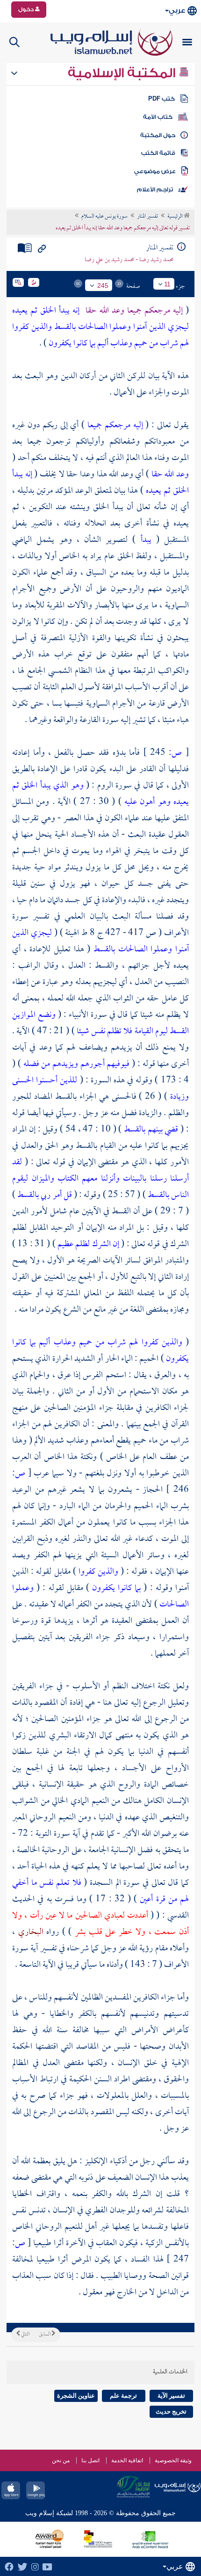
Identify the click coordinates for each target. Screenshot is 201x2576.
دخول (27, 9)
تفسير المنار (147, 217)
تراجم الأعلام (155, 190)
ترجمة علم (123, 2396)
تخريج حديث (171, 2412)
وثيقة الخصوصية (173, 2460)
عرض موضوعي (155, 171)
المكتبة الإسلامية (123, 73)
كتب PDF (162, 99)
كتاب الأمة (158, 117)
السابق (45, 2335)
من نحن (61, 2460)
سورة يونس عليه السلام (104, 217)
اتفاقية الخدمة (127, 2460)
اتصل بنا (90, 2460)
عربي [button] (177, 11)
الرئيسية (176, 217)
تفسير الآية (171, 2396)
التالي (25, 2335)
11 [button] (167, 284)
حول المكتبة (158, 135)
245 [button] (103, 285)
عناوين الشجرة (76, 2396)
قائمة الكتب (158, 153)
